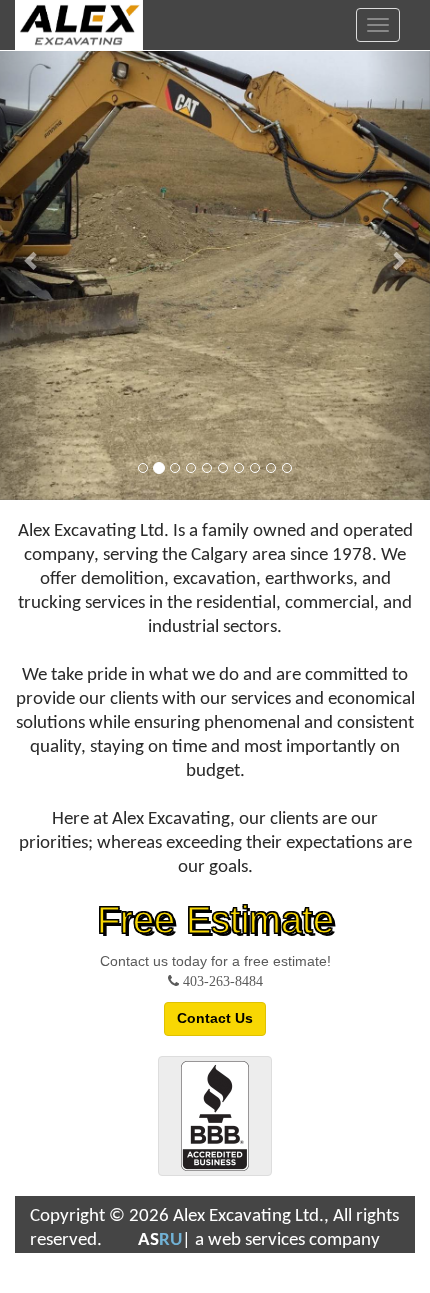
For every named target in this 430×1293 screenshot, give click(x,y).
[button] (32, 250)
